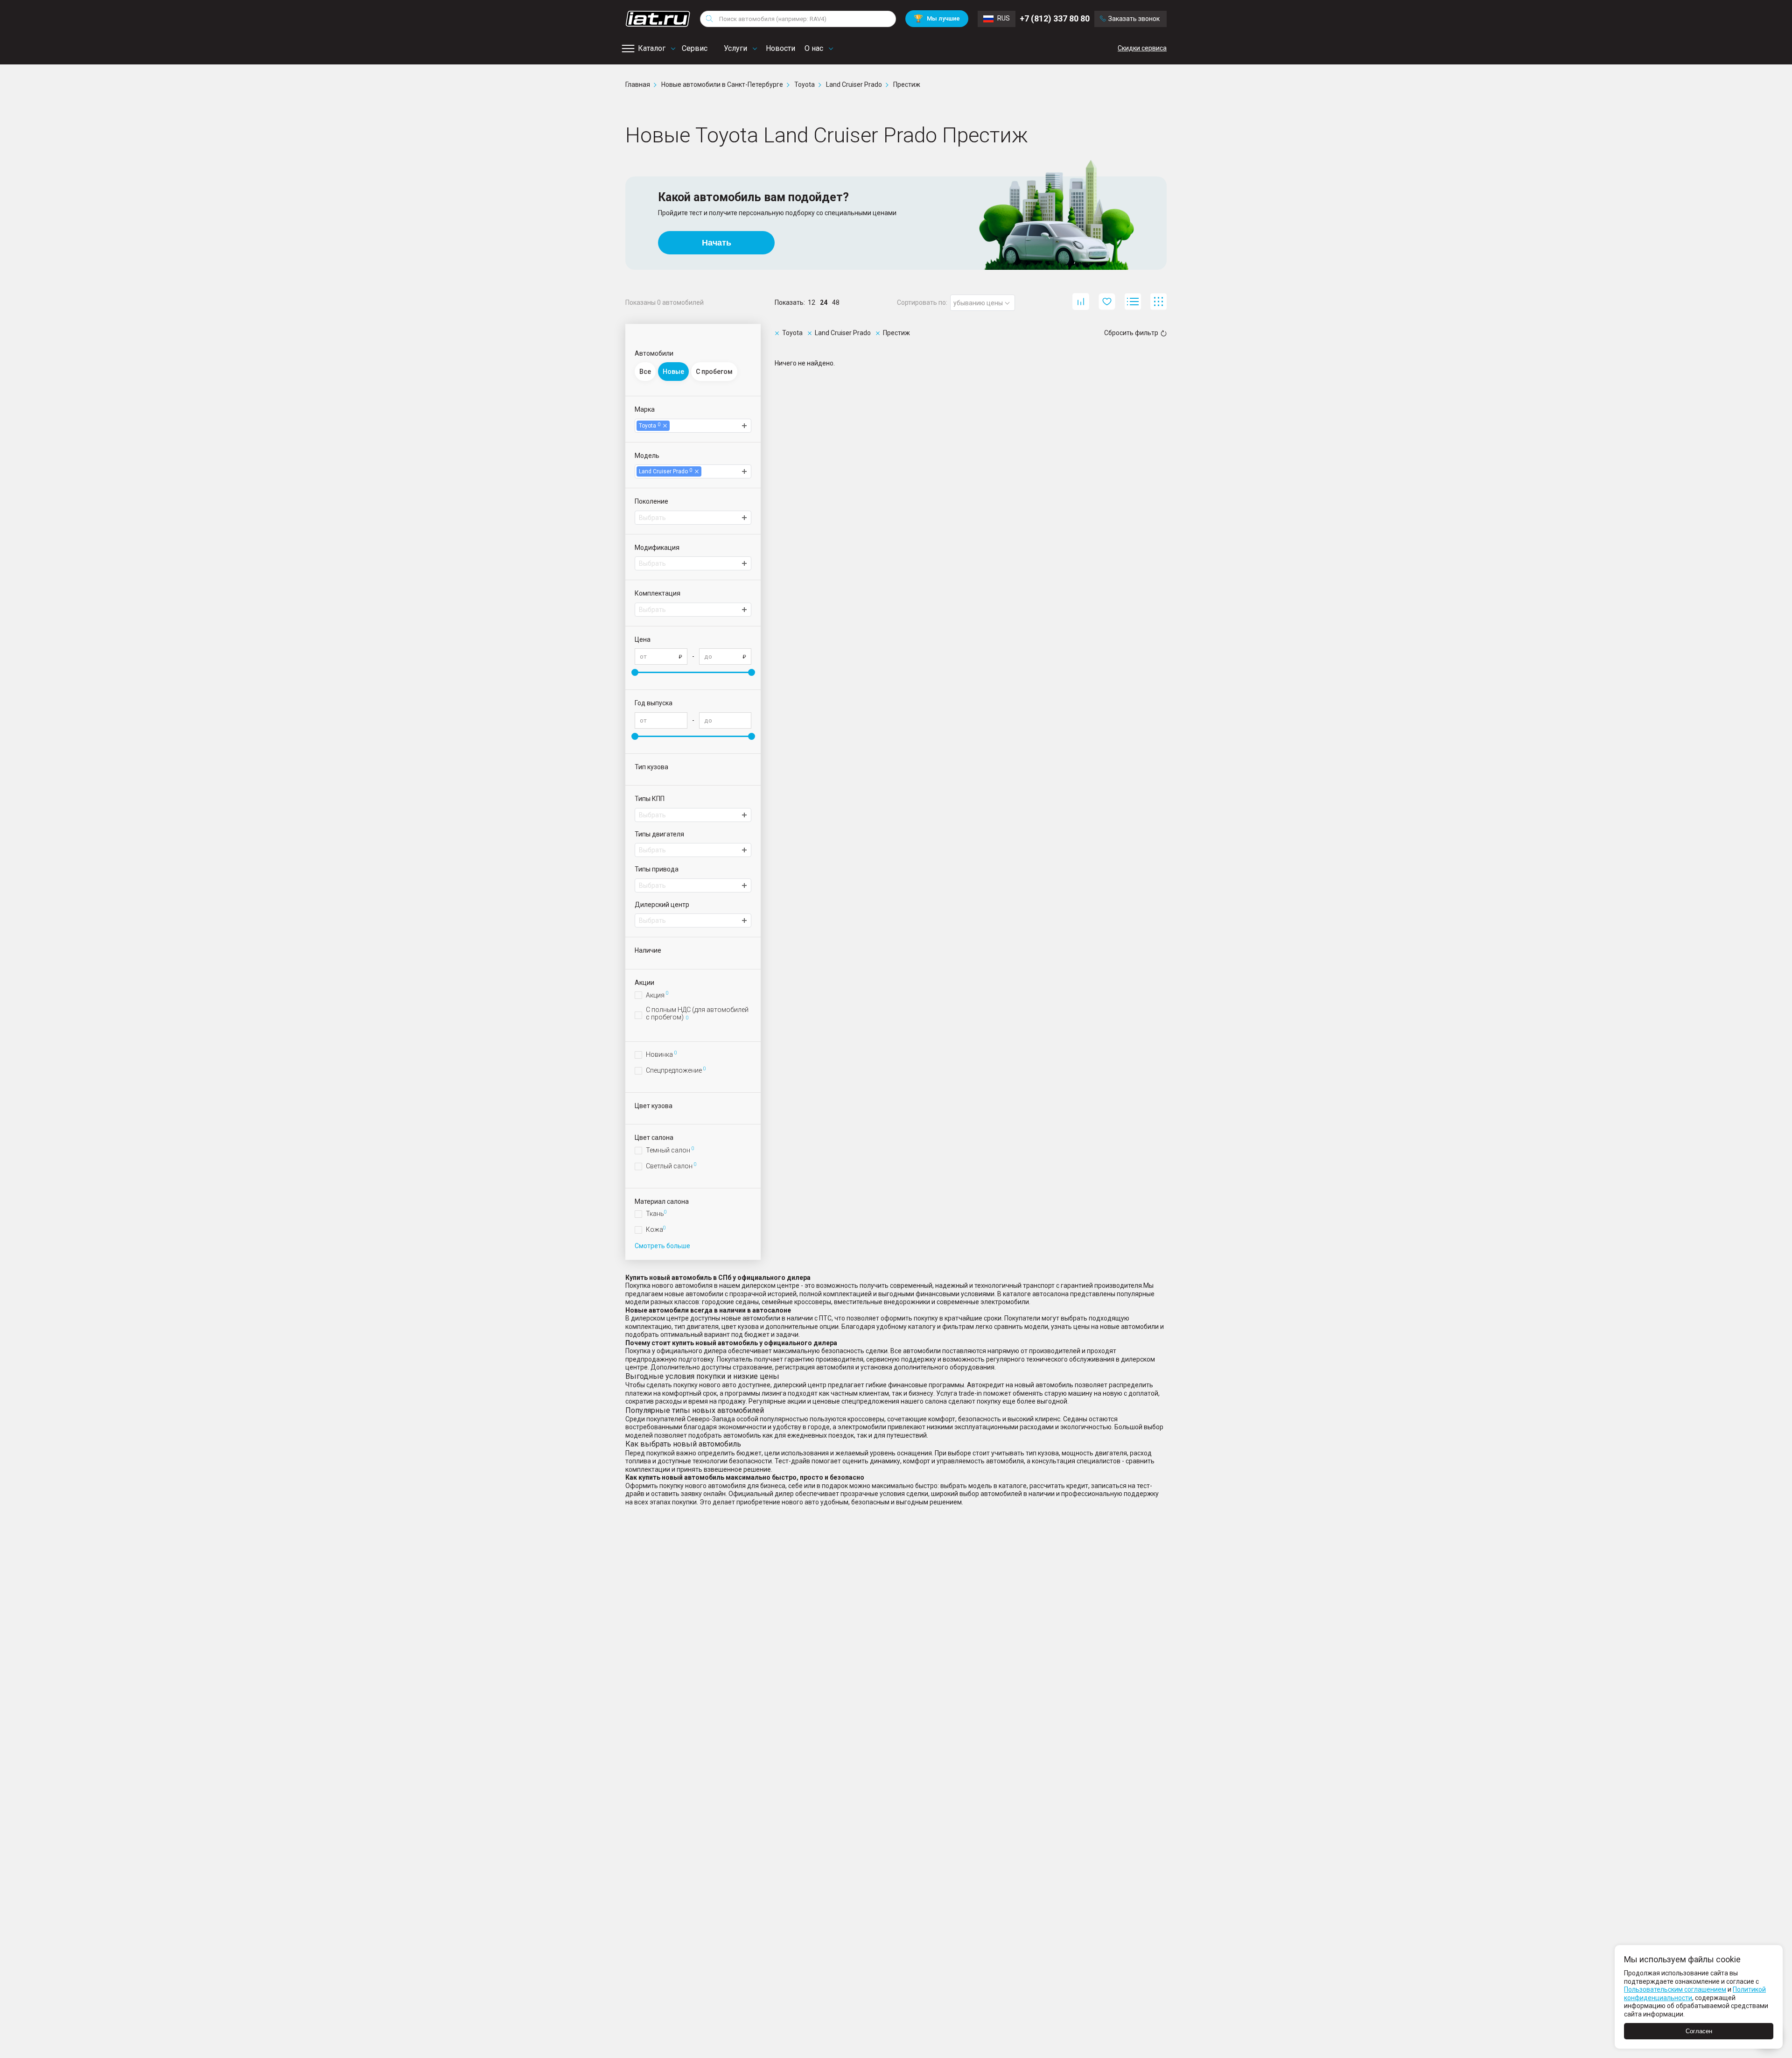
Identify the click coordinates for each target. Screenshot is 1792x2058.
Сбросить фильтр (1131, 333)
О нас (814, 48)
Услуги (735, 48)
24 (824, 302)
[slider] (635, 672)
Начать (717, 243)
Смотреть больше (662, 1246)
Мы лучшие (937, 18)
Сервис (695, 48)
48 (836, 302)
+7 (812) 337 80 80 (1055, 18)
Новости (780, 48)
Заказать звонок (1134, 19)
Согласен (1699, 2031)
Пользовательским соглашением (1675, 1989)
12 (812, 302)
